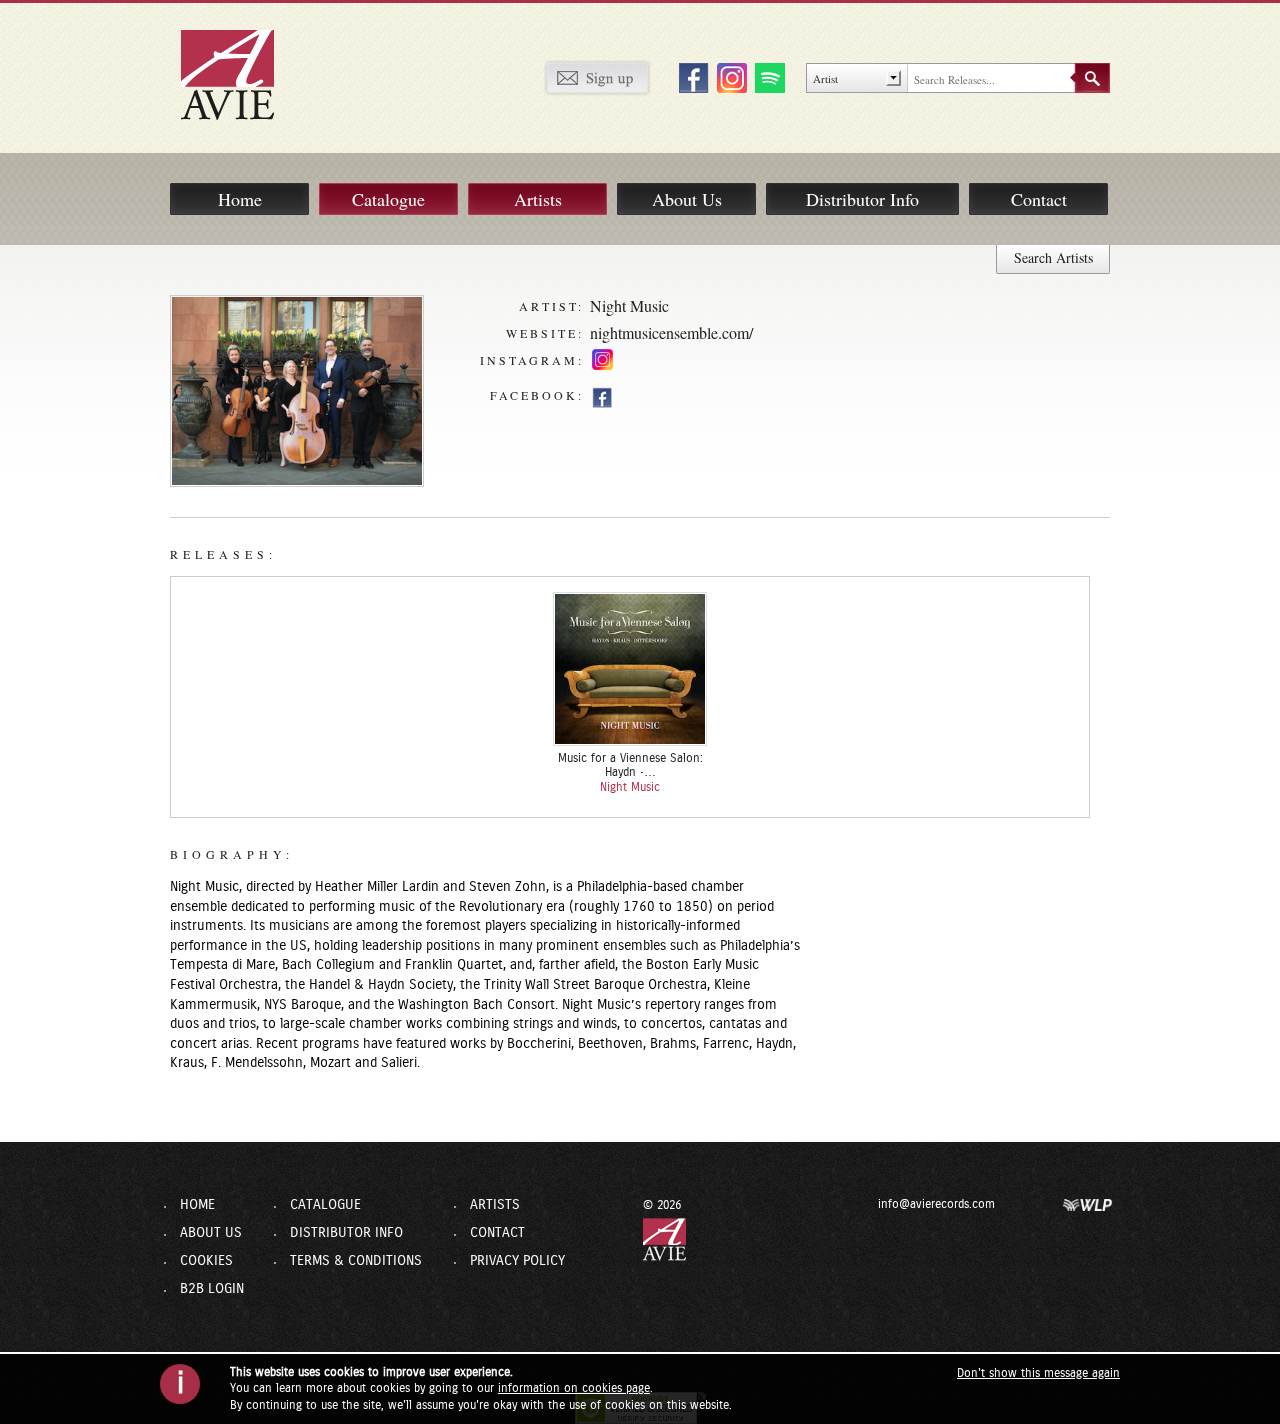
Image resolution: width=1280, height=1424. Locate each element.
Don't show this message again (1038, 1373)
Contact (1039, 199)
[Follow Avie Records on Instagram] (729, 77)
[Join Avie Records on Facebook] (691, 77)
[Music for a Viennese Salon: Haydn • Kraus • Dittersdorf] (630, 669)
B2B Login (212, 1289)
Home (240, 199)
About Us (687, 199)
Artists (538, 199)
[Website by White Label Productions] (1088, 1204)
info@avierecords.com (936, 1204)
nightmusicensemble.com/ (671, 332)
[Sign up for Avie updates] (597, 77)
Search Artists (1053, 257)
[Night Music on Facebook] (602, 397)
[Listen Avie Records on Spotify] (767, 77)
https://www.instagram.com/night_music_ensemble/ (602, 361)
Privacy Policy (517, 1261)
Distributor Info (862, 199)
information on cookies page (574, 1388)
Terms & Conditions (356, 1261)
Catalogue (388, 199)
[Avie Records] (241, 74)
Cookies (206, 1261)
